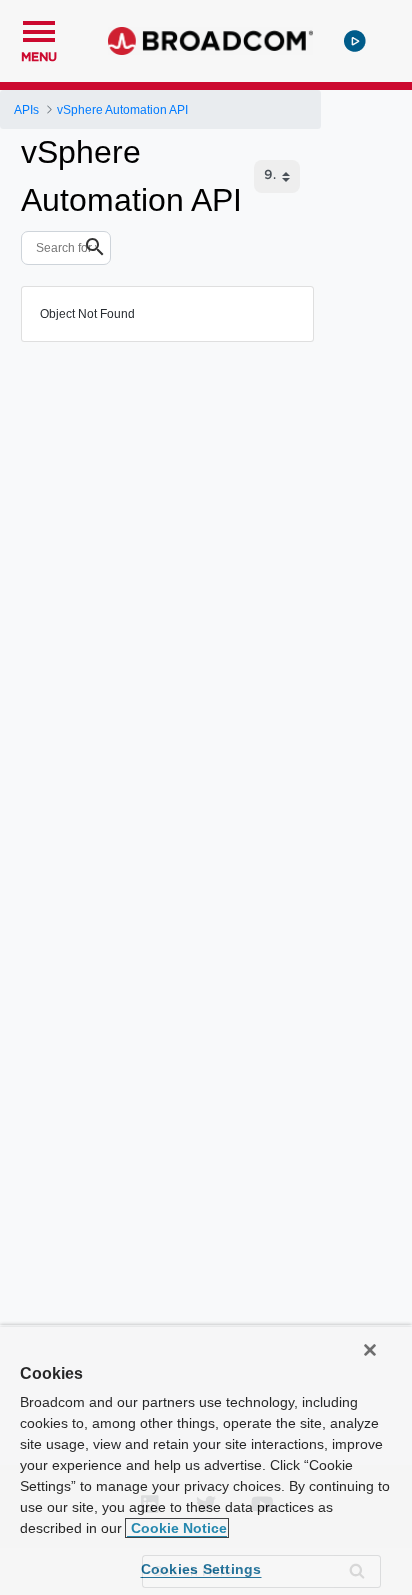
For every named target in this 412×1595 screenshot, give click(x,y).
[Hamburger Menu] (39, 29)
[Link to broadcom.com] (210, 41)
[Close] (370, 1350)
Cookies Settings (201, 1569)
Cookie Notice (177, 1528)
